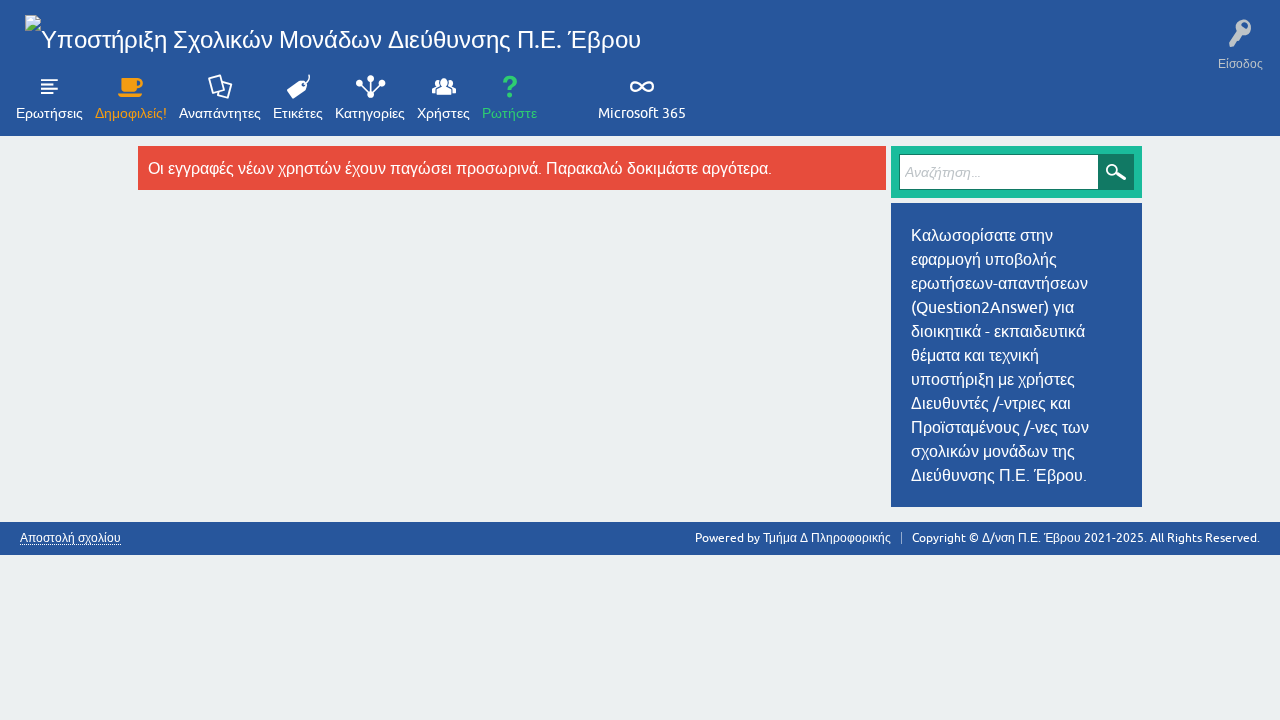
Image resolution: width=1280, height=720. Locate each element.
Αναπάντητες (220, 113)
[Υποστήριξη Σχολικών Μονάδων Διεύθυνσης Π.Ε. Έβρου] (333, 39)
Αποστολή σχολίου (70, 538)
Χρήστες (443, 113)
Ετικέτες (298, 113)
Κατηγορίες (370, 113)
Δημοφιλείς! (131, 113)
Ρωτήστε (509, 113)
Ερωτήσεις (49, 113)
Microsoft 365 (642, 113)
